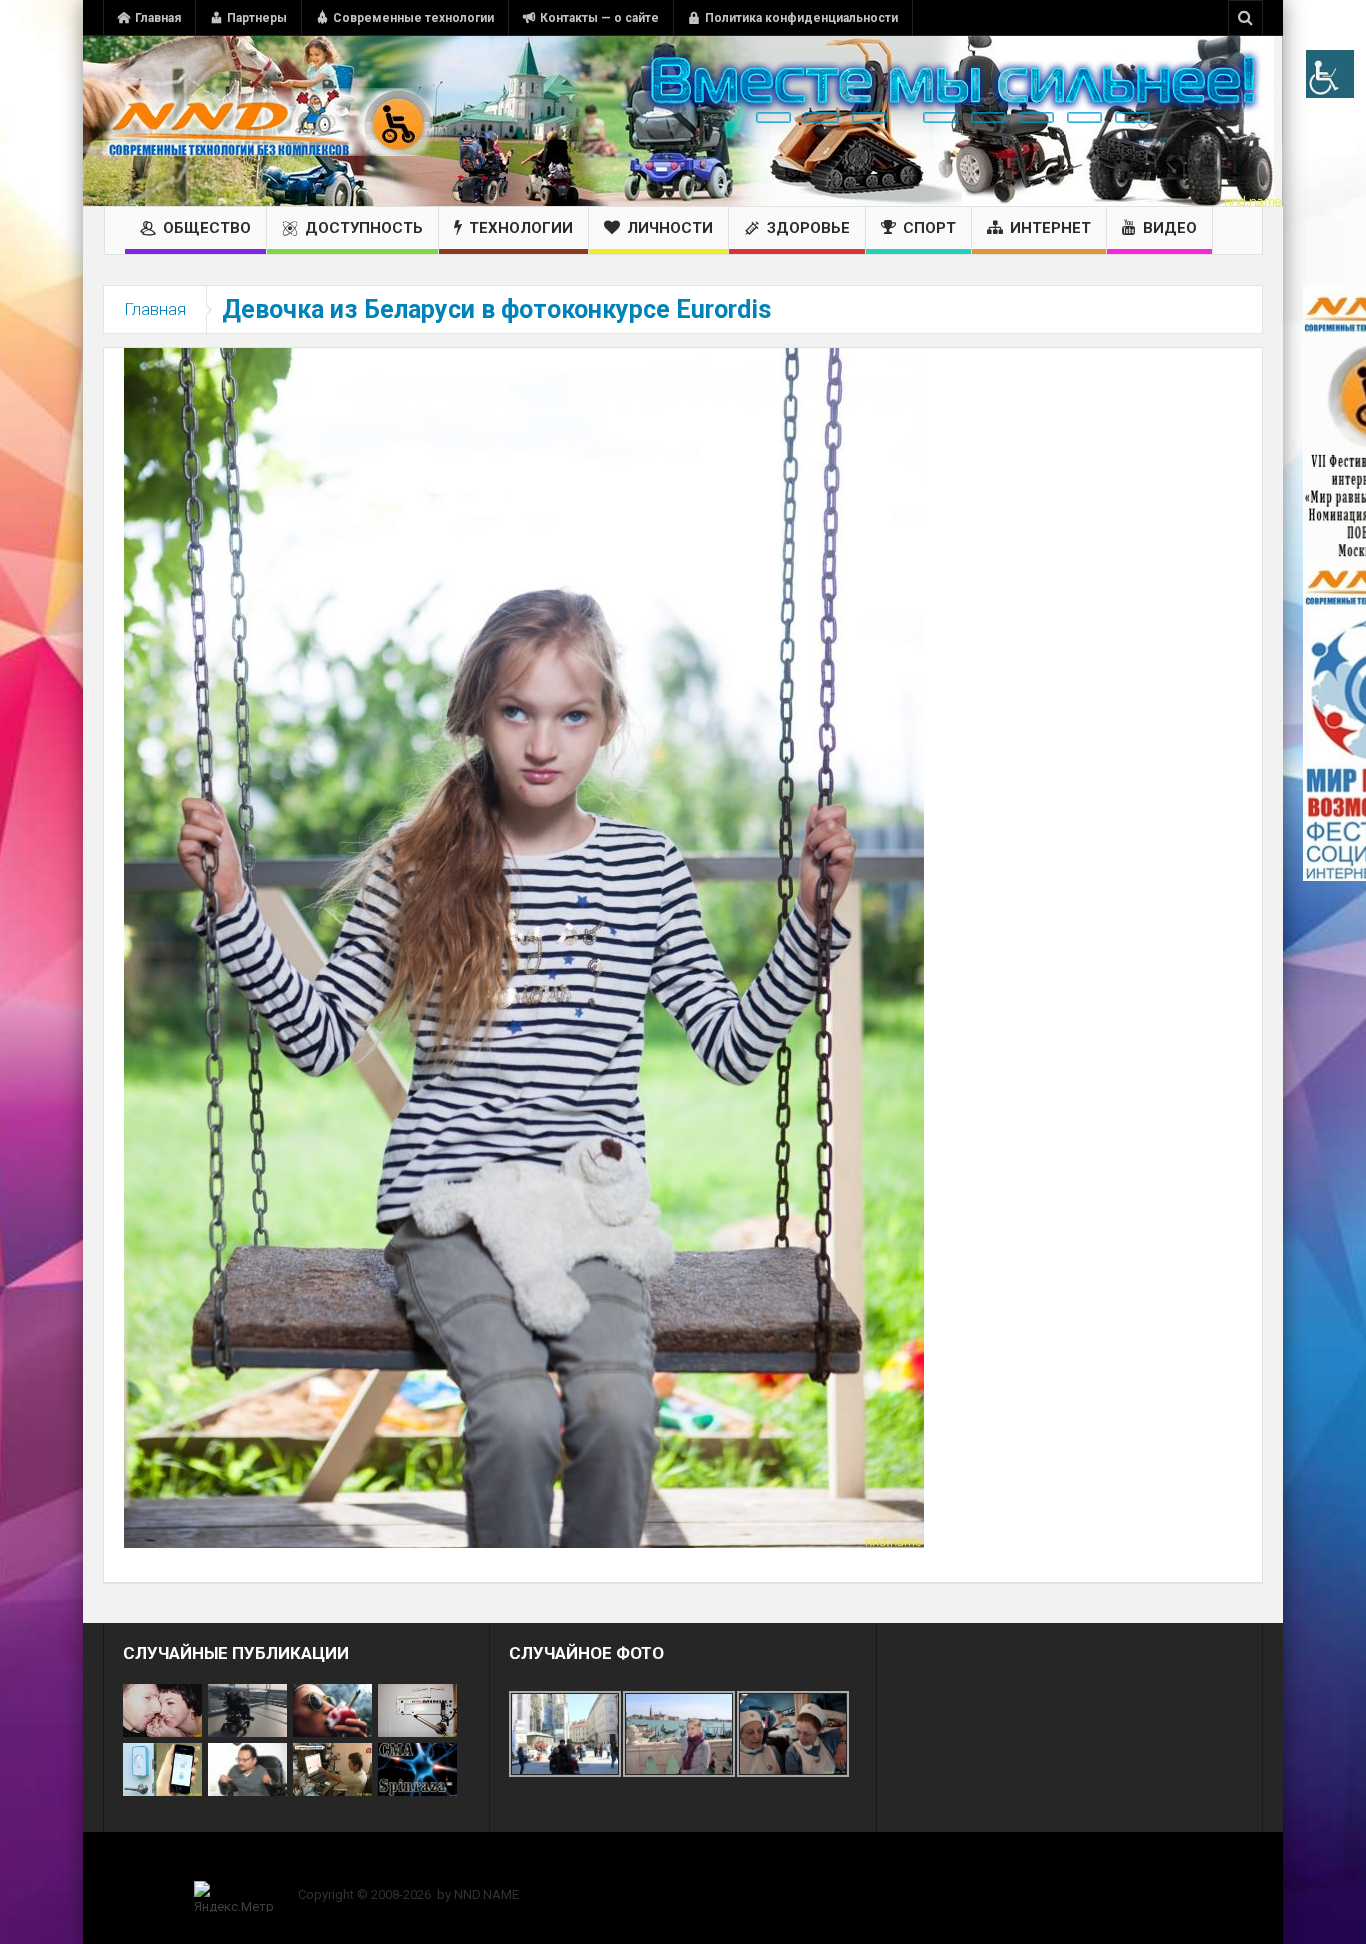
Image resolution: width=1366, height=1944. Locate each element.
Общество (207, 228)
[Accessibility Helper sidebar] (1330, 74)
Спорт (929, 228)
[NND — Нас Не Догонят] (268, 121)
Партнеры (257, 18)
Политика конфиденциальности (801, 18)
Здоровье (808, 228)
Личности (670, 228)
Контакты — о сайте (599, 18)
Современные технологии (413, 18)
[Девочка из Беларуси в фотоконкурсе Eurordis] (524, 947)
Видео (1170, 228)
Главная (158, 18)
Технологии (521, 228)
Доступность (364, 228)
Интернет (1050, 228)
